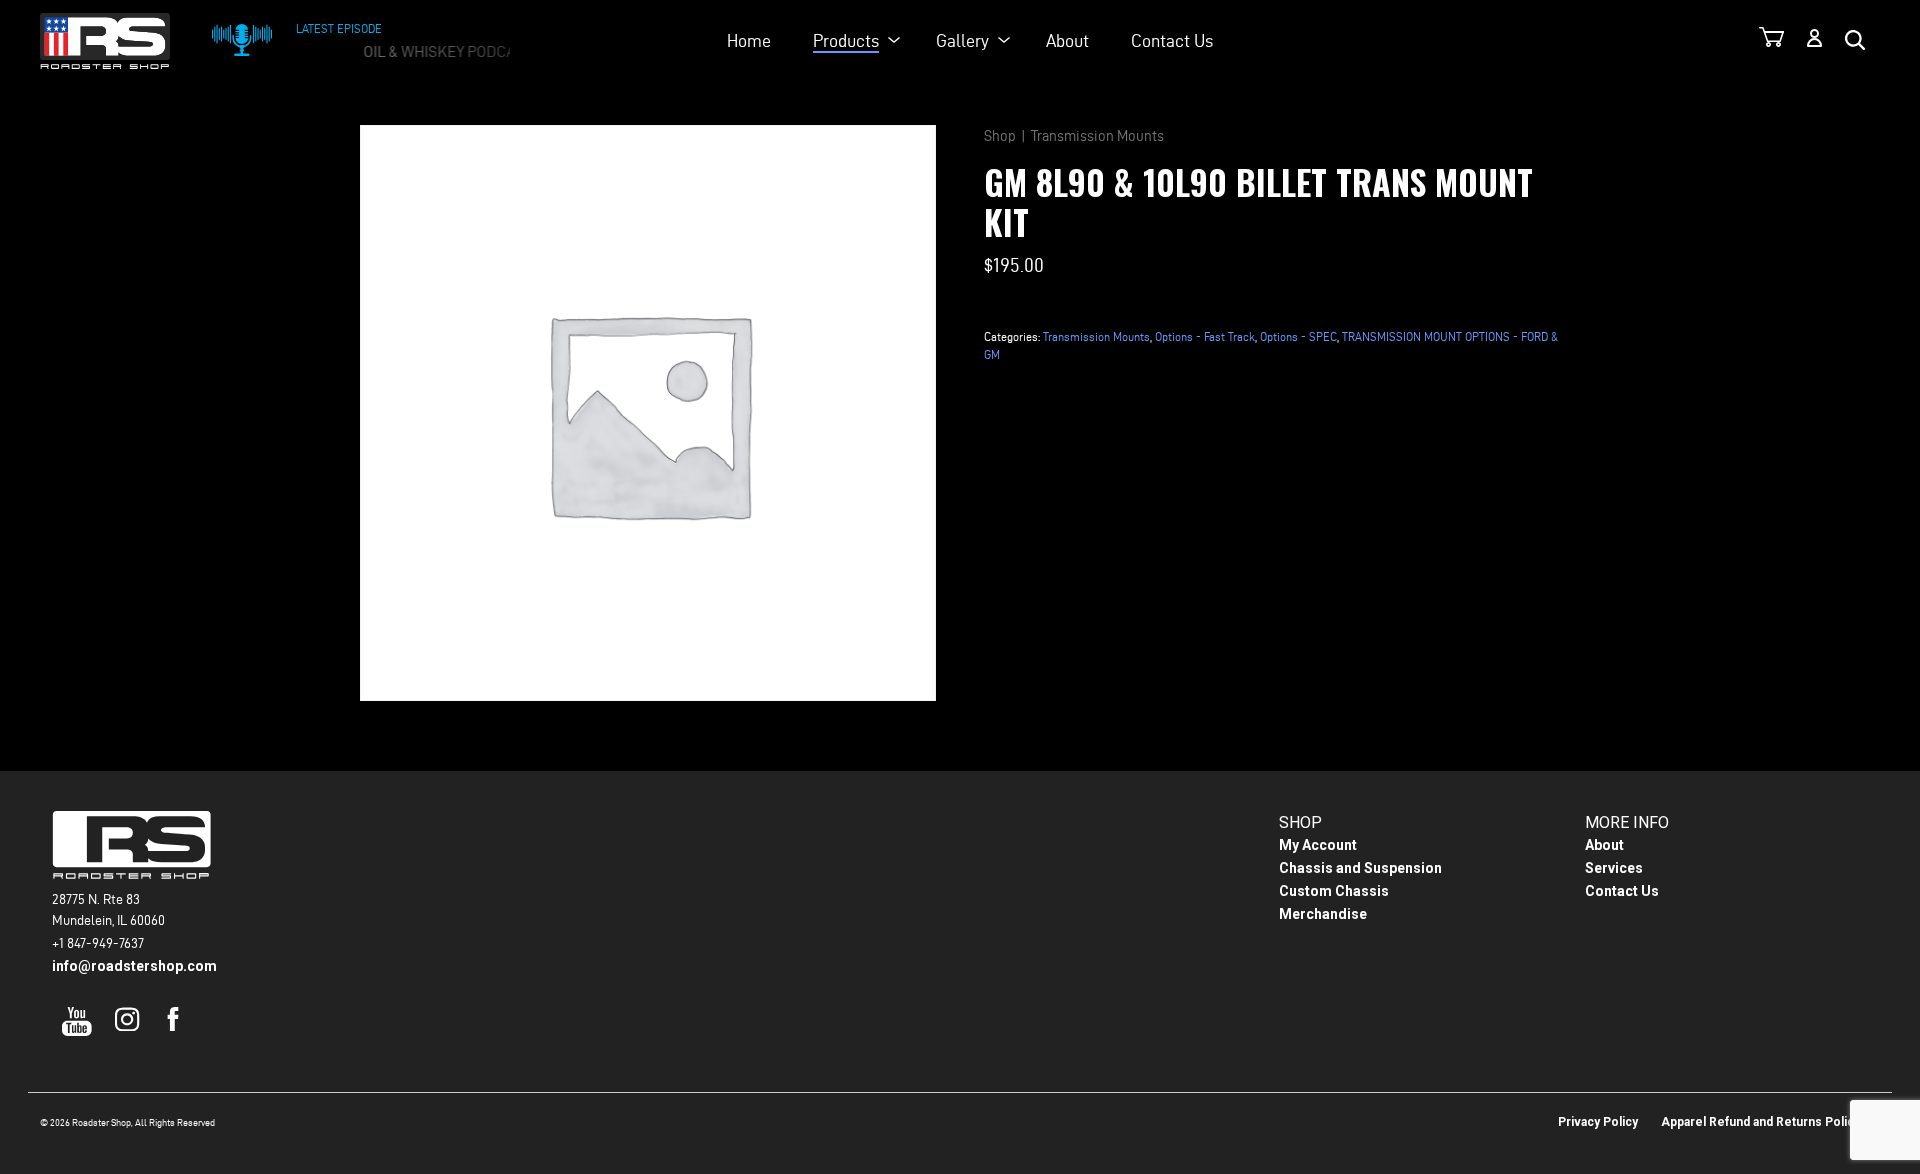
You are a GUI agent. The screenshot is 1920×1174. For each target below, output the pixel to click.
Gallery (962, 40)
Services (1614, 868)
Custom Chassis (1334, 891)
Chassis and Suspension (1360, 868)
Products (846, 40)
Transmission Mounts (1097, 136)
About (1067, 40)
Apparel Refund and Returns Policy (1760, 1122)
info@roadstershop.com (134, 966)
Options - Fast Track (1205, 336)
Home (749, 40)
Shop (1000, 136)
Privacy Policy (1598, 1122)
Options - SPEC (1298, 336)
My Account (1318, 845)
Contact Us (1172, 40)
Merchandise (1323, 914)
